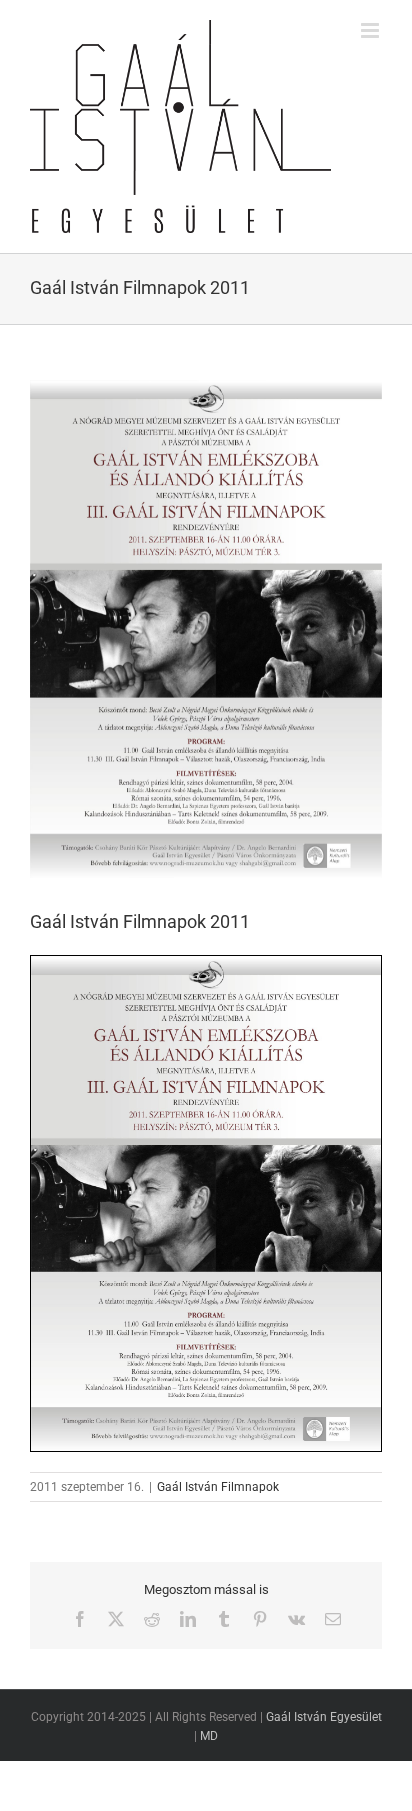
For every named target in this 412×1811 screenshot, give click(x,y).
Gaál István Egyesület (324, 1717)
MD (209, 1736)
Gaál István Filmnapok (218, 1487)
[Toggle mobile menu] (371, 30)
